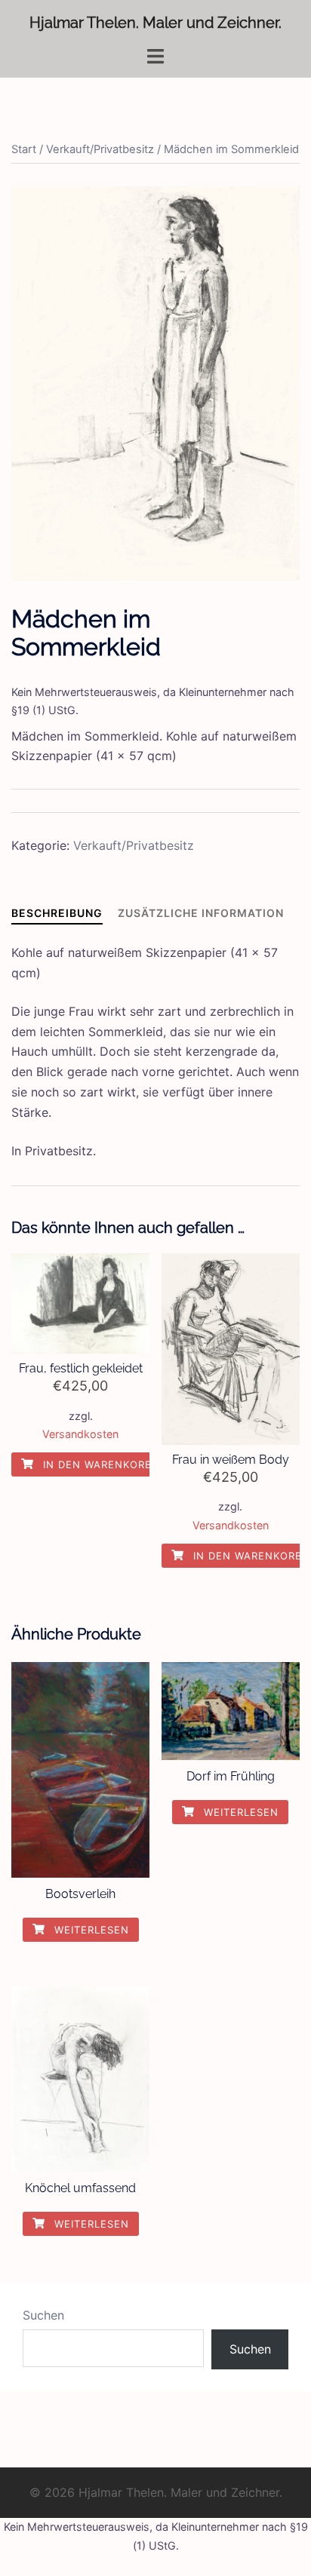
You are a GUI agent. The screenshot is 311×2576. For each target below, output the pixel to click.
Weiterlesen (90, 1930)
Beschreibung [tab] (57, 913)
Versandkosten (80, 1434)
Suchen (43, 2315)
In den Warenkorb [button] (95, 1464)
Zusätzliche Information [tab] (201, 913)
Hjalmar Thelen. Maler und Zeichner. (155, 23)
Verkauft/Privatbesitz (100, 149)
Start (24, 149)
